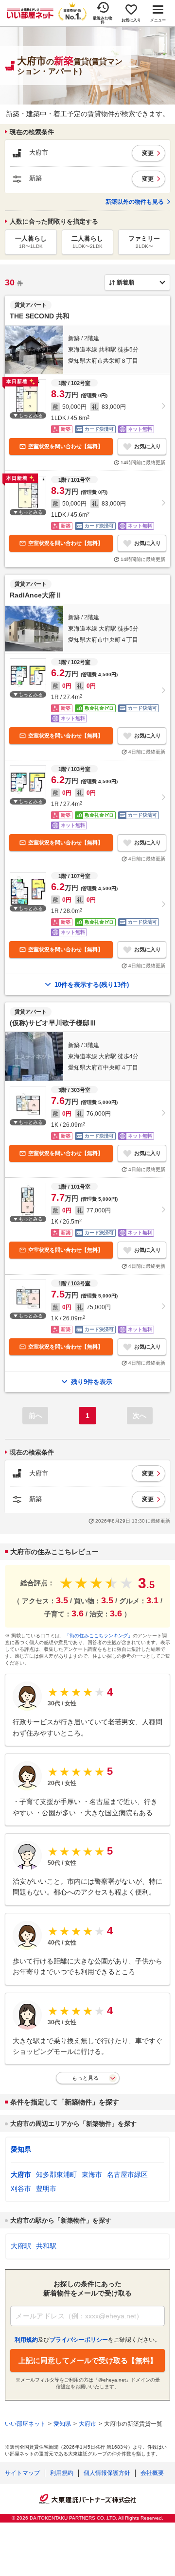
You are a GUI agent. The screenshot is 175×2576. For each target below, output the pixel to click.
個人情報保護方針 (107, 2473)
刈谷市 (21, 2189)
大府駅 (21, 2246)
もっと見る (85, 2078)
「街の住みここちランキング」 (99, 1636)
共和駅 (46, 2246)
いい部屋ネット (25, 2424)
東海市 (92, 2174)
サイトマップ (22, 2473)
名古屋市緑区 (127, 2174)
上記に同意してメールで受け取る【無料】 (88, 2360)
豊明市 (46, 2189)
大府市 (21, 2174)
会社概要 (152, 2473)
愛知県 (21, 2149)
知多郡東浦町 (56, 2174)
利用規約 (62, 2473)
